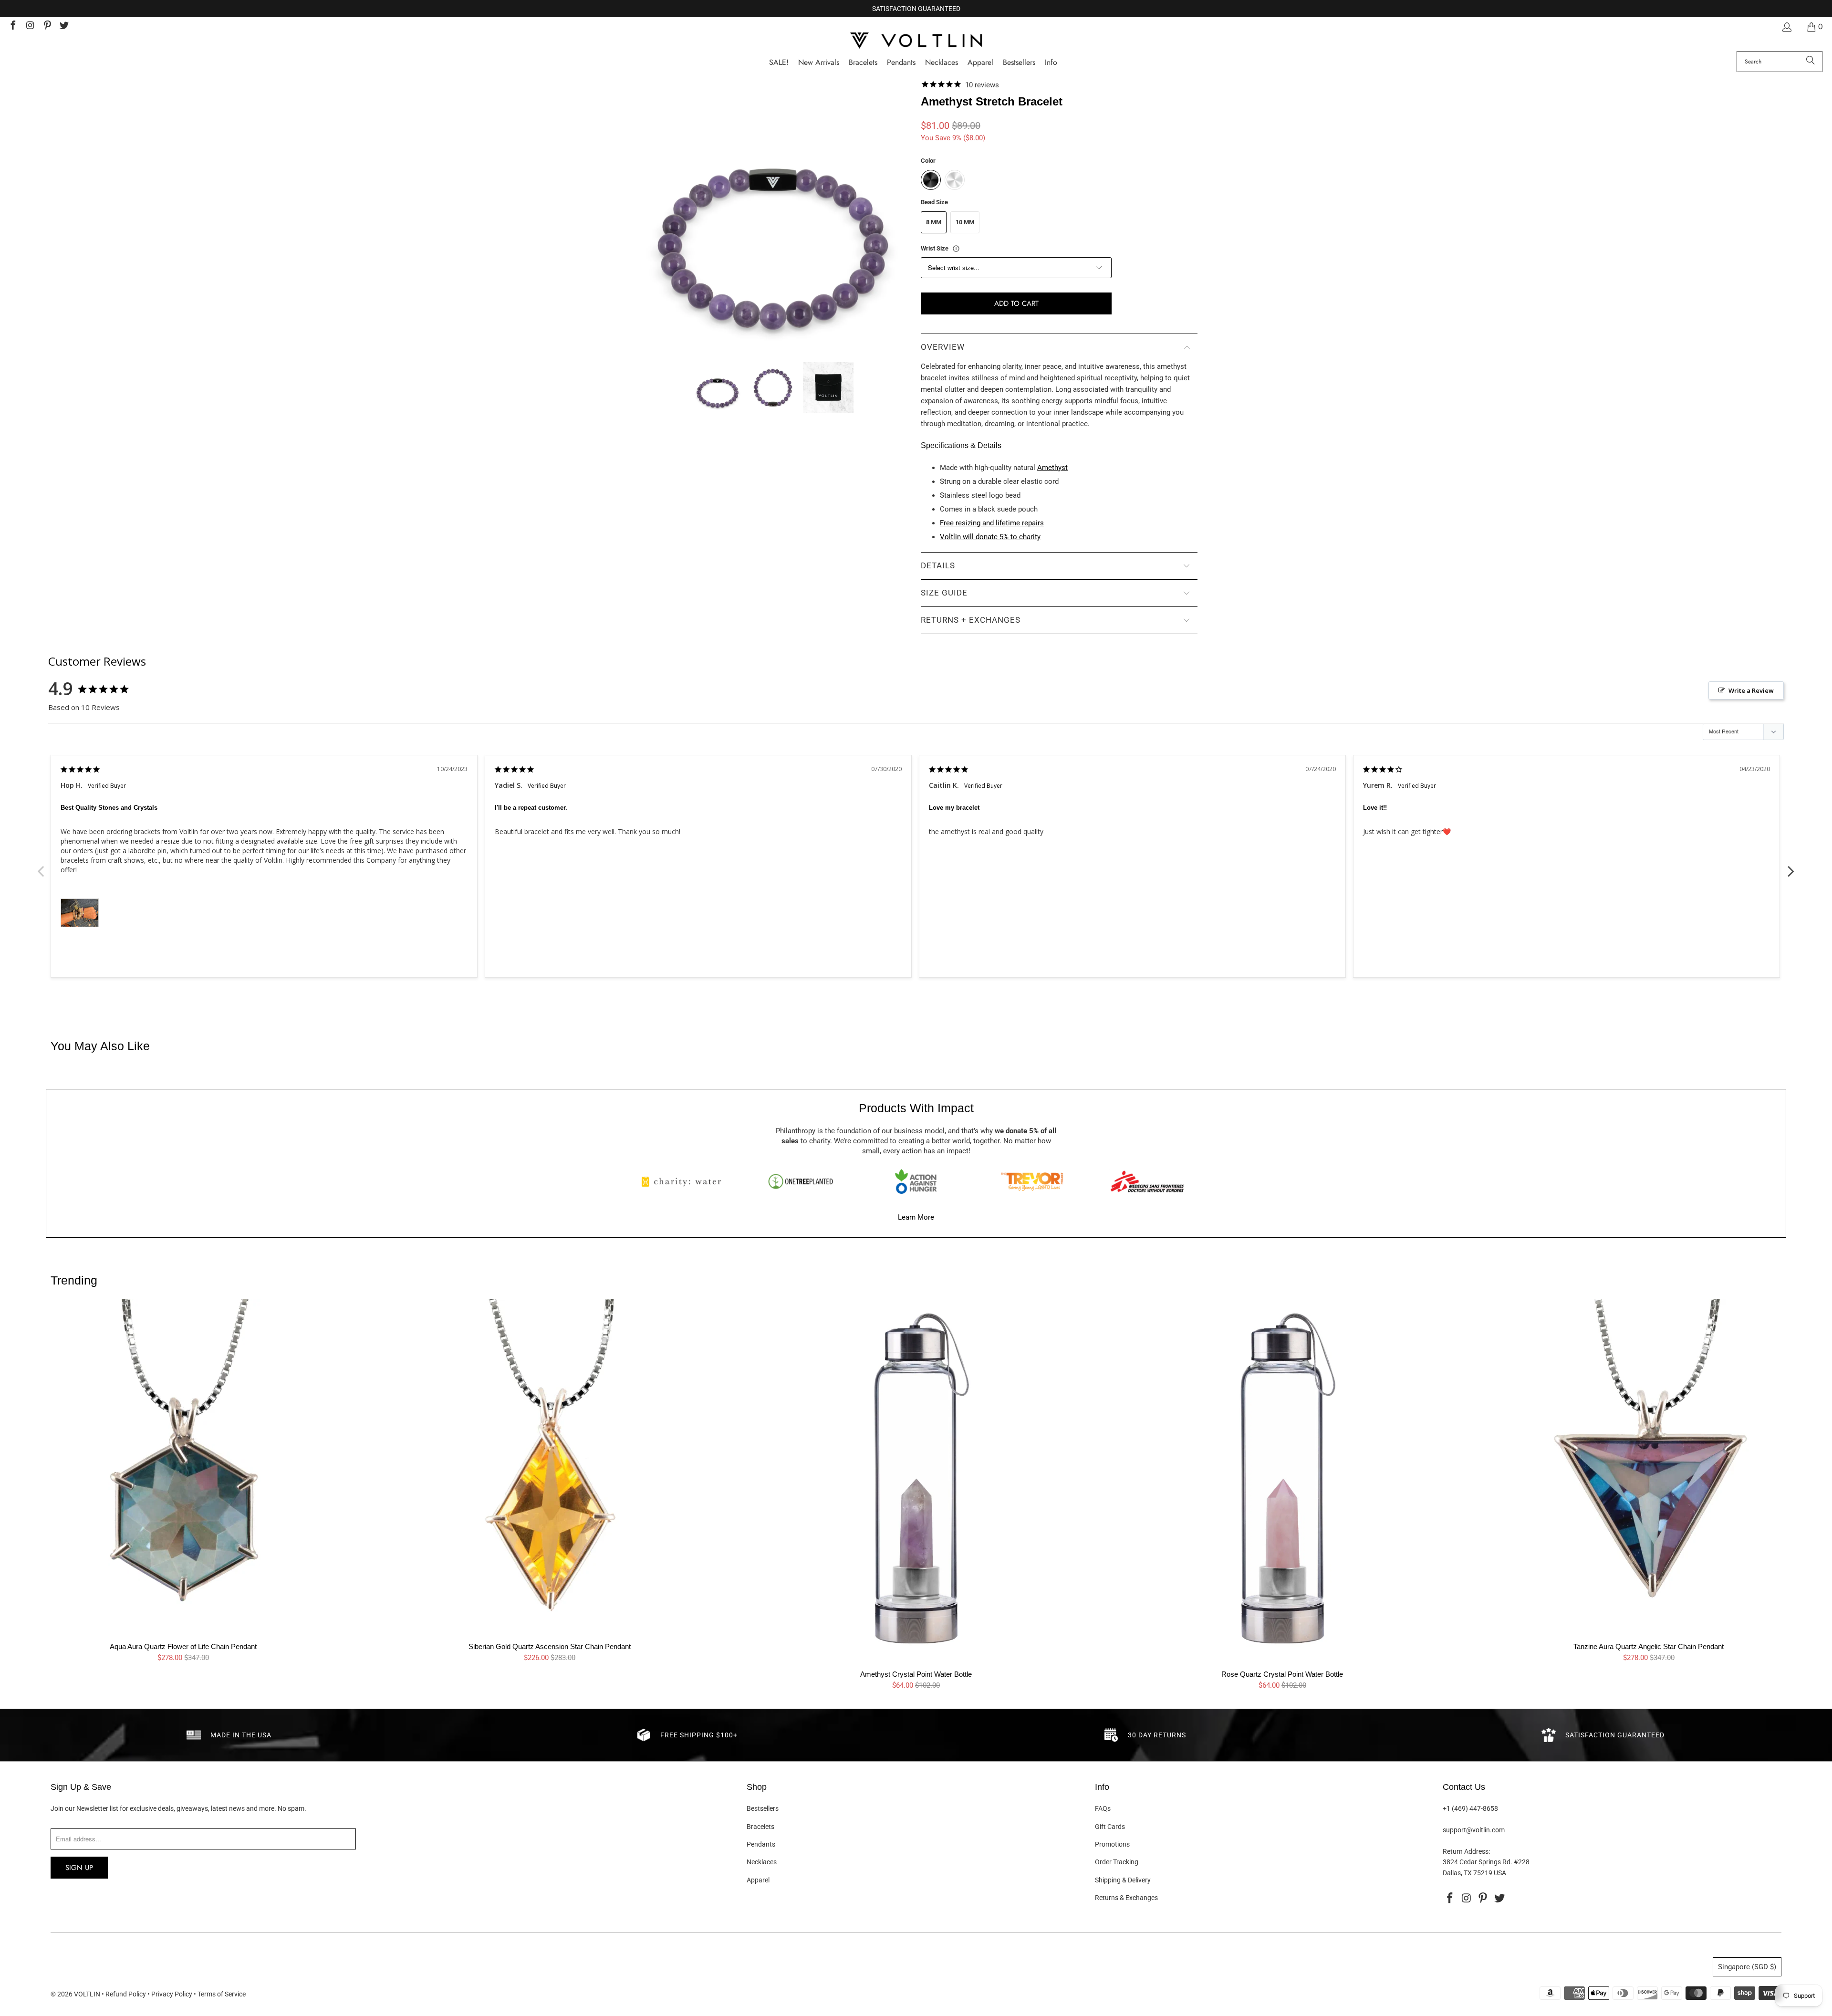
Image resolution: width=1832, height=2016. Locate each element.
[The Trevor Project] (1032, 1181)
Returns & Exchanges (1126, 1898)
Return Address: (1466, 1851)
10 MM (965, 222)
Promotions (1112, 1844)
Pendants (761, 1844)
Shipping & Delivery (1123, 1880)
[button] (1051, 63)
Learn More (916, 1217)
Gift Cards (1110, 1827)
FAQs (1103, 1808)
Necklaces (762, 1862)
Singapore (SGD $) (1747, 1967)
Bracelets (760, 1827)
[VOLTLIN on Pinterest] (47, 26)
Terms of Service (222, 1994)
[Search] (1811, 62)
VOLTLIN (87, 1994)
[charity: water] (685, 1181)
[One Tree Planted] (801, 1181)
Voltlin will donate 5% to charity (990, 537)
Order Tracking (1117, 1862)
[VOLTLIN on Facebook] (12, 26)
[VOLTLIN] (916, 41)
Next (1791, 866)
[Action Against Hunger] (916, 1181)
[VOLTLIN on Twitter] (64, 26)
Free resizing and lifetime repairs (992, 523)
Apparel (758, 1880)
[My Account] (1786, 27)
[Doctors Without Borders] (1147, 1181)
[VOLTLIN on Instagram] (30, 26)
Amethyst (1052, 468)
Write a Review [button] (1751, 690)
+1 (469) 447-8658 (1470, 1808)
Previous (41, 866)
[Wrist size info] (956, 249)
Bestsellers (763, 1808)
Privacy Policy (172, 1994)
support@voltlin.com (1474, 1830)
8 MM (934, 222)
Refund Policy (126, 1994)
